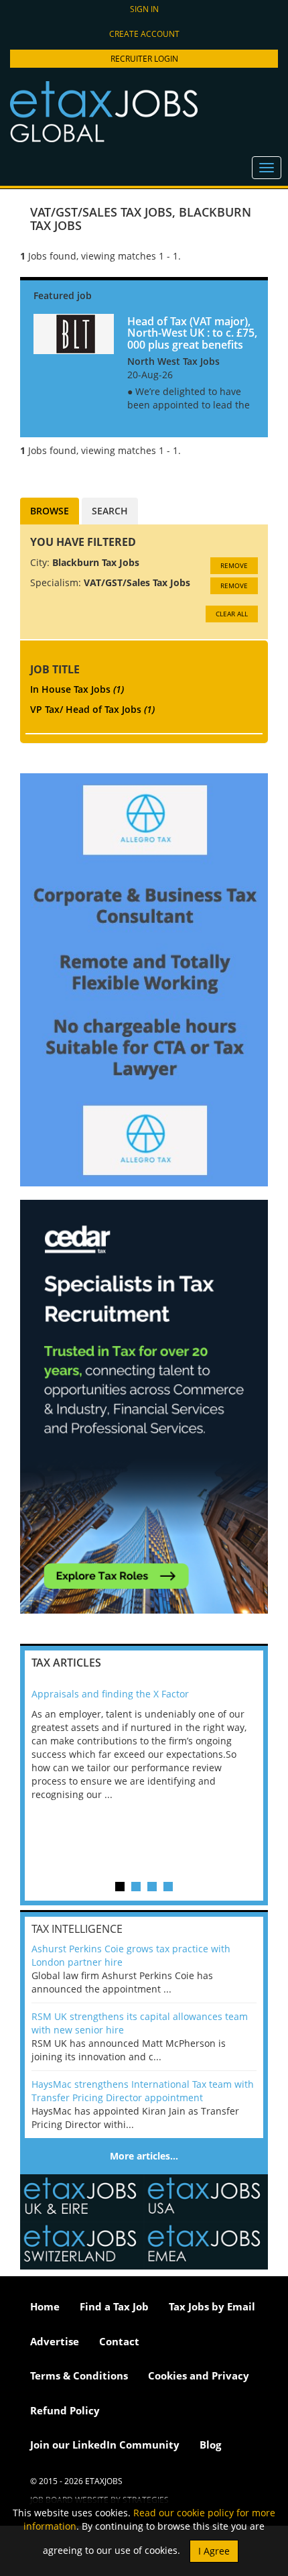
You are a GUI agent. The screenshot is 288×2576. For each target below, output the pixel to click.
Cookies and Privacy (199, 2375)
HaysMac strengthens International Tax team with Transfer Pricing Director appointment (143, 2091)
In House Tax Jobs (77, 689)
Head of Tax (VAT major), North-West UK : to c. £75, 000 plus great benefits (192, 333)
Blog (210, 2445)
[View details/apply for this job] (74, 333)
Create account (144, 34)
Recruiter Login (144, 59)
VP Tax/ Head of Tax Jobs (92, 709)
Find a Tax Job (114, 2306)
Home (45, 2306)
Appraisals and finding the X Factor (110, 1694)
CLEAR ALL (232, 614)
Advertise (55, 2341)
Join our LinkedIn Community (105, 2445)
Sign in (144, 9)
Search (110, 511)
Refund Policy (65, 2410)
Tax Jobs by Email (212, 2306)
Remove (234, 565)
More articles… (144, 2156)
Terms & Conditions (79, 2375)
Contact (119, 2341)
